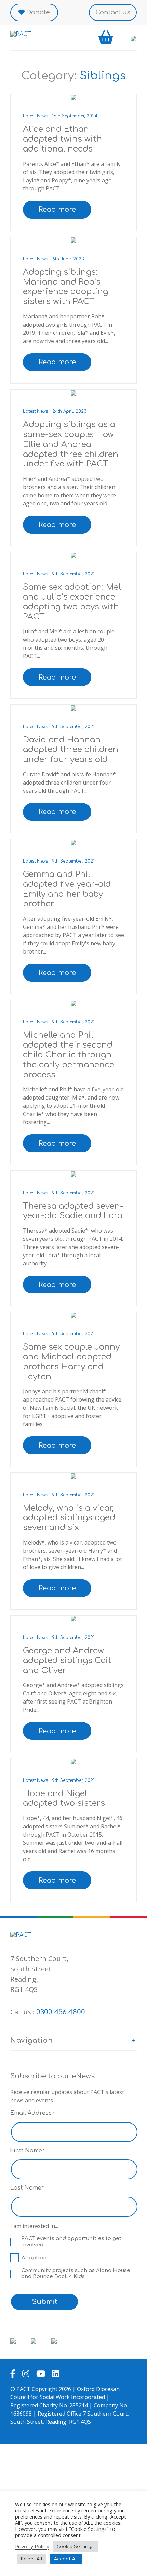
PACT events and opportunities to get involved (71, 2242)
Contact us (113, 12)
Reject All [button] (32, 2559)
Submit (45, 2302)
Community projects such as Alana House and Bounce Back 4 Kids (76, 2273)
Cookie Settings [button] (75, 2547)
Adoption (34, 2258)
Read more (57, 209)
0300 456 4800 (61, 2012)
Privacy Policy (32, 2547)
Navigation (32, 2041)
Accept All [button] (66, 2559)
